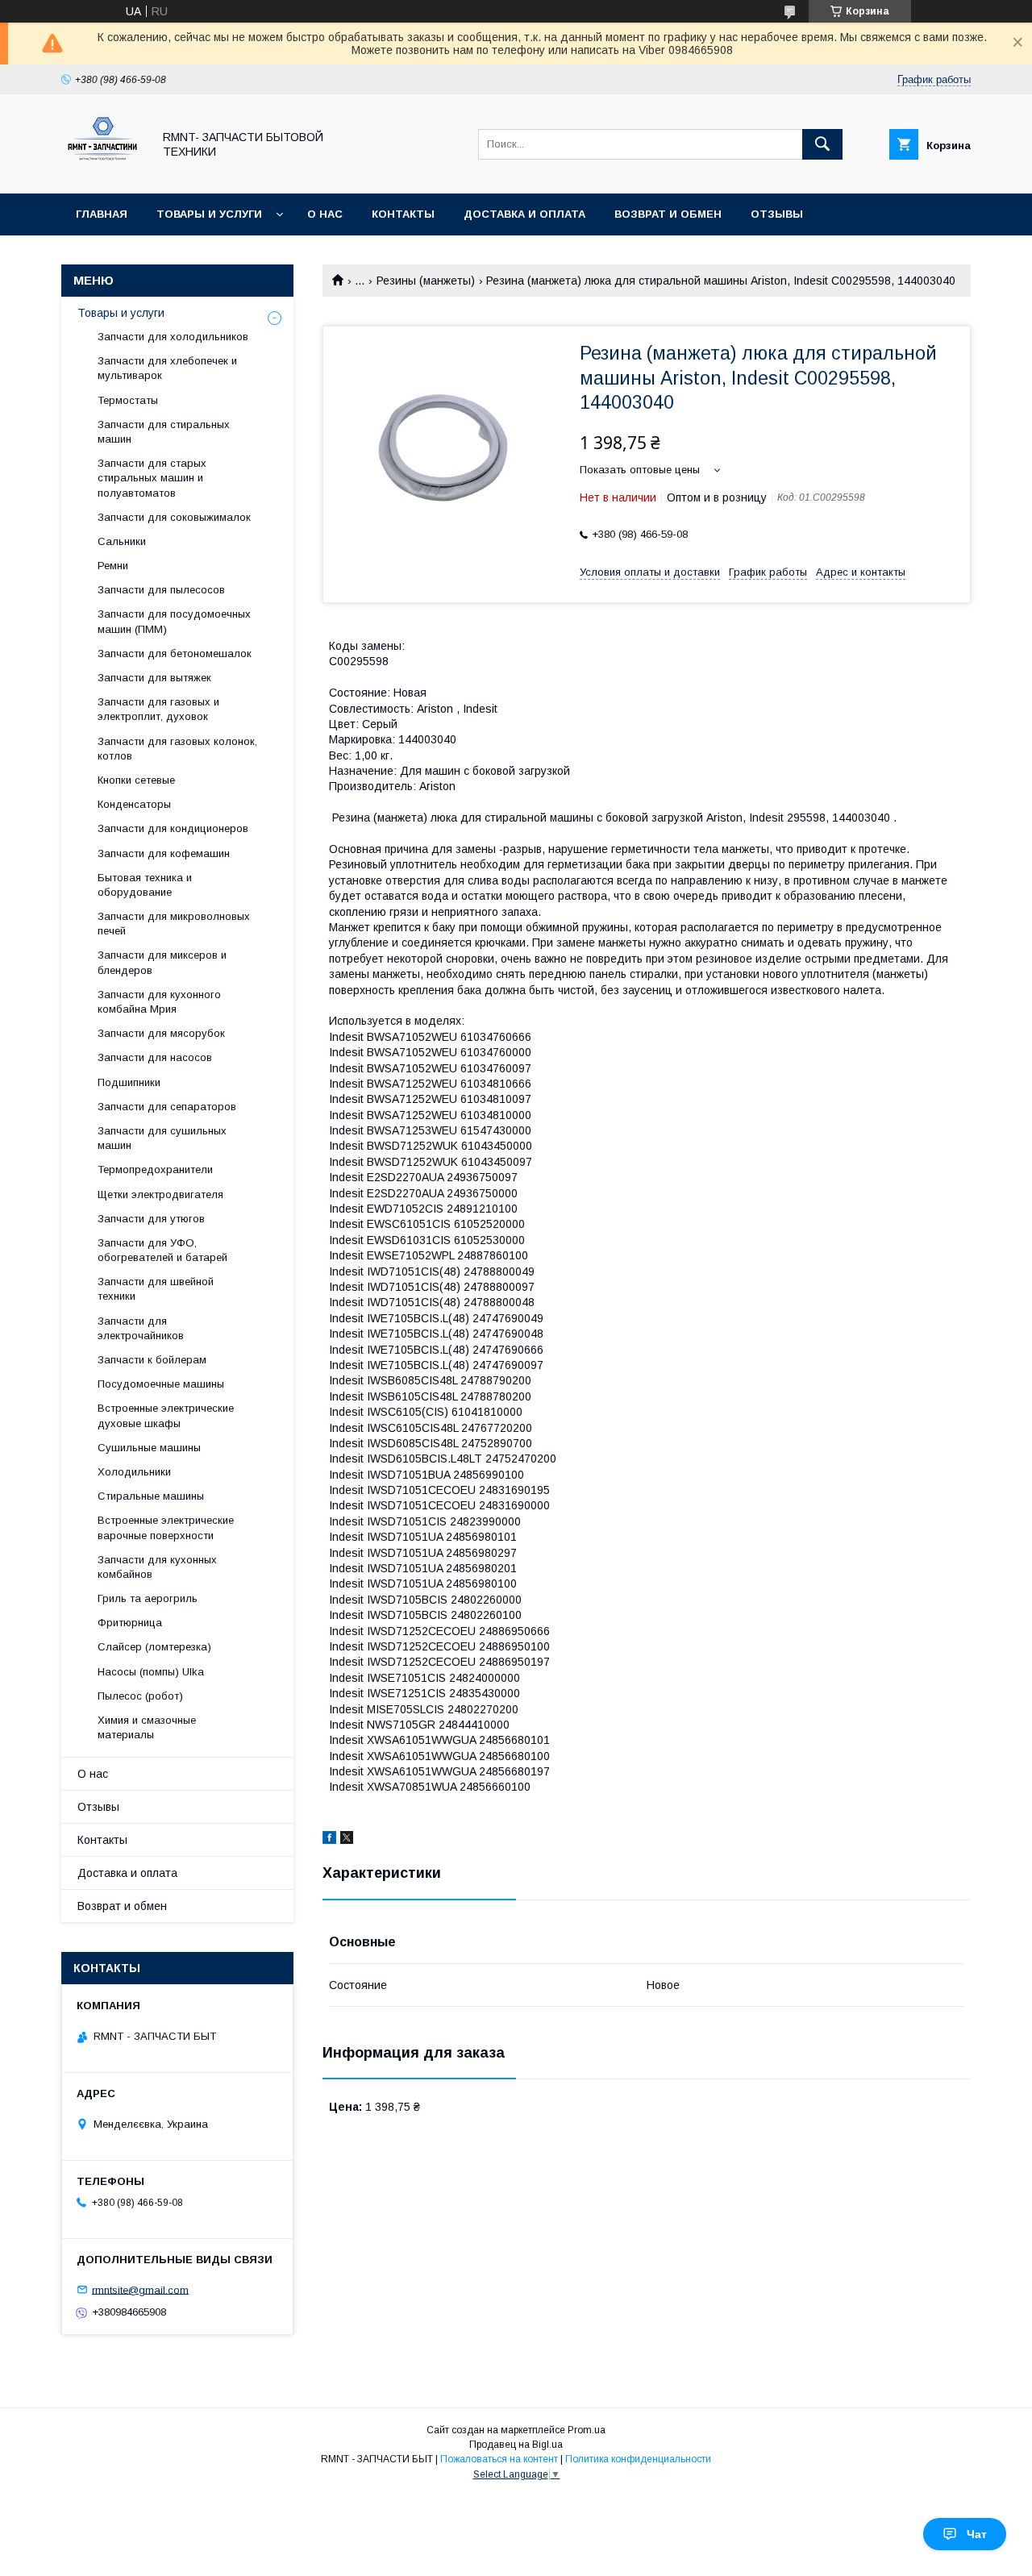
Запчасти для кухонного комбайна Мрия (159, 1002)
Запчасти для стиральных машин (164, 432)
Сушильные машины (149, 1448)
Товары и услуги (209, 214)
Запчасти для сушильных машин (162, 1138)
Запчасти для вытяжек (154, 678)
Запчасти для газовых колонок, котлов (177, 749)
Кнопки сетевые (136, 780)
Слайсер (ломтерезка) (154, 1647)
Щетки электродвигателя (160, 1194)
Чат (977, 2534)
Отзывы (777, 214)
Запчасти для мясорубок (161, 1033)
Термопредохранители (155, 1169)
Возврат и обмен (668, 214)
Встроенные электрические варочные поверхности (166, 1527)
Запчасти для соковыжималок (174, 517)
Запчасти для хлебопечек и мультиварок (167, 368)
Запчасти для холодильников (173, 337)
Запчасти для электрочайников (141, 1328)
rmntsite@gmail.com (140, 2289)
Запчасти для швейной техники (156, 1289)
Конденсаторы (134, 804)
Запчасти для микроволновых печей (174, 924)
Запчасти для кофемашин (164, 853)
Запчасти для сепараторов (167, 1107)
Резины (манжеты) (426, 281)
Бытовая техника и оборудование (145, 885)
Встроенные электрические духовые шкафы (166, 1415)
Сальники (122, 541)
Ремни (113, 566)
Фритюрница (130, 1623)
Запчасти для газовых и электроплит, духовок (158, 709)
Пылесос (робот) (140, 1696)
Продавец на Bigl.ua (516, 2445)
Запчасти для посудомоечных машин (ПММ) (174, 621)
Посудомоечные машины (161, 1384)
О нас (325, 214)
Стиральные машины (151, 1496)
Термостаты (128, 400)
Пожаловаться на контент (499, 2459)
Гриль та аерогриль (148, 1598)
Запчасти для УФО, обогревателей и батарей (162, 1250)
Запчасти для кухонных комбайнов (157, 1567)
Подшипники (129, 1082)
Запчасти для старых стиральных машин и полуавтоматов (152, 478)
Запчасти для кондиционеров (173, 828)
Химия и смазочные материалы (147, 1727)
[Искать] (822, 144)
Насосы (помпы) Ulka (151, 1672)
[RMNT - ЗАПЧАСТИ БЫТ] (102, 173)
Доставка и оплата (524, 214)
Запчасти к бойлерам (152, 1360)
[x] (347, 1840)
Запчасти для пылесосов (161, 590)
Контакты (403, 214)
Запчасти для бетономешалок (175, 653)
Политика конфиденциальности (638, 2459)
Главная (102, 214)
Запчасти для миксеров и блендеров (162, 962)
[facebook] (329, 1840)
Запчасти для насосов (155, 1057)
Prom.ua (587, 2430)
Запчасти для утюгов (151, 1219)
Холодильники (134, 1472)
